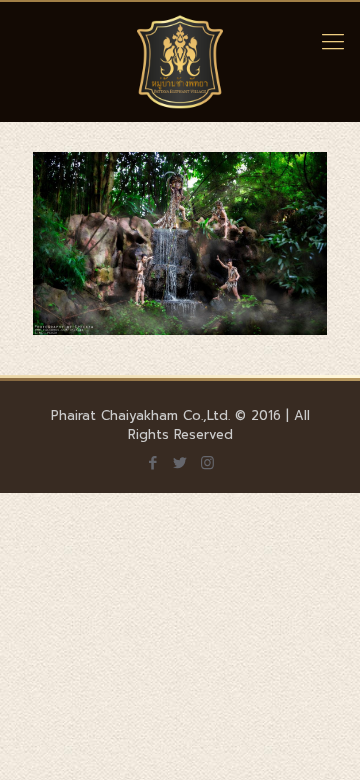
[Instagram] (207, 463)
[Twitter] (180, 463)
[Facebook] (153, 463)
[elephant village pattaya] (180, 62)
